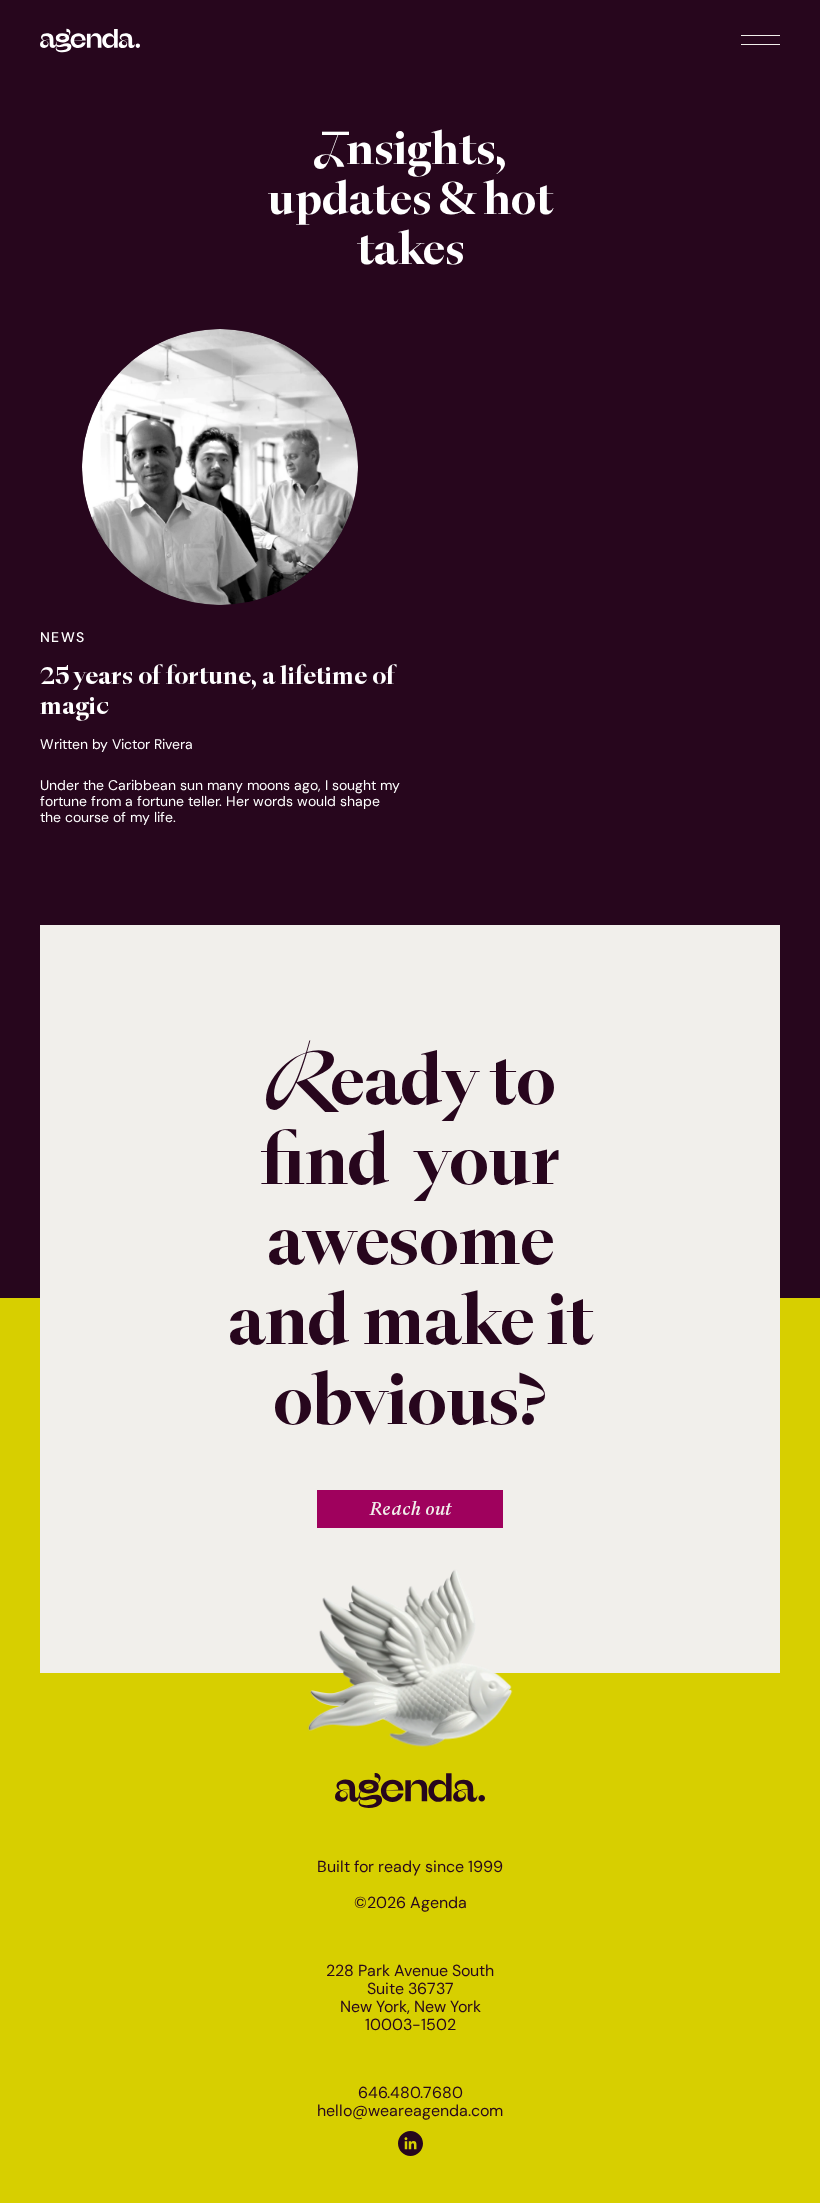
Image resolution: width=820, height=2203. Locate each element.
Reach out (410, 1509)
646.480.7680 (410, 2092)
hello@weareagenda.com (410, 2110)
